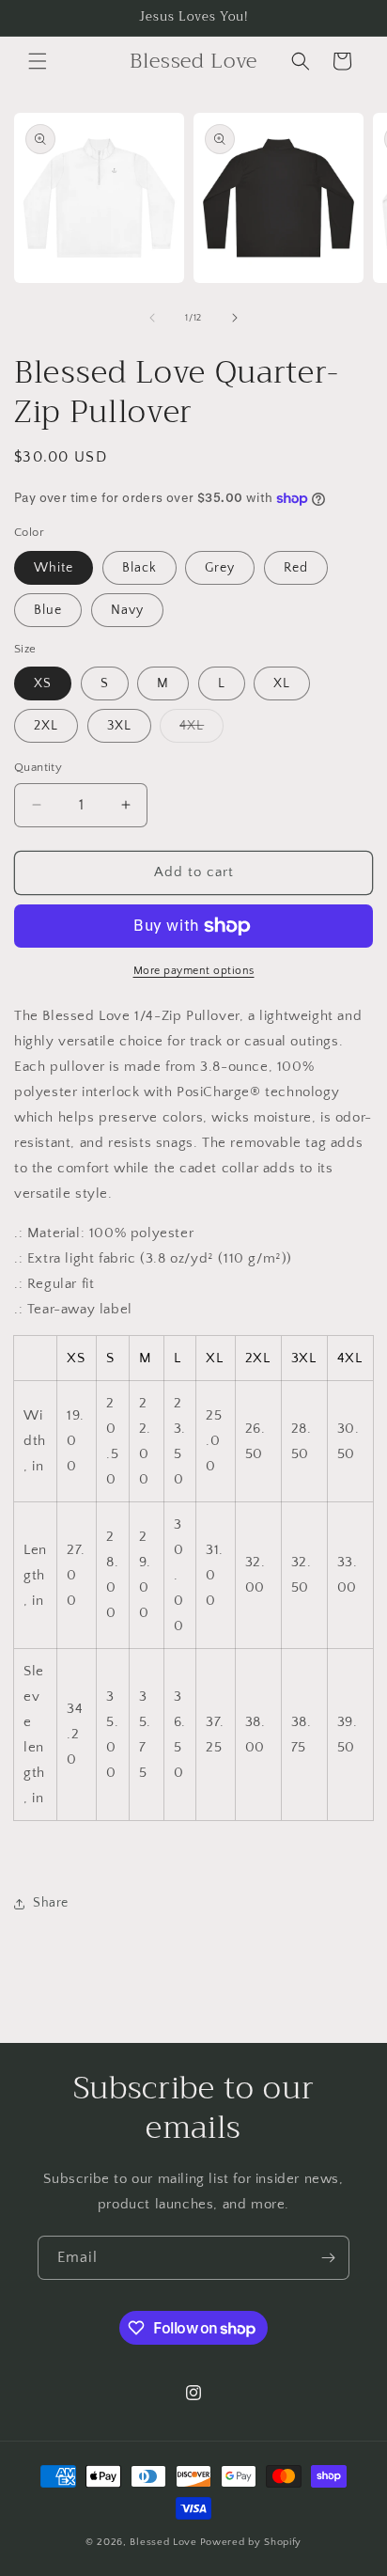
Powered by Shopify (251, 2542)
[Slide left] (152, 318)
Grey (220, 568)
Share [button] (51, 1903)
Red (296, 568)
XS (43, 683)
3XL (119, 726)
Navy (127, 610)
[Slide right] (235, 318)
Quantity (38, 767)
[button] (38, 61)
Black (139, 568)
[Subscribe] (328, 2258)
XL (282, 683)
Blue (48, 610)
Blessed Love (163, 2542)
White (54, 568)
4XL (201, 730)
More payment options (194, 971)
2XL (46, 726)
